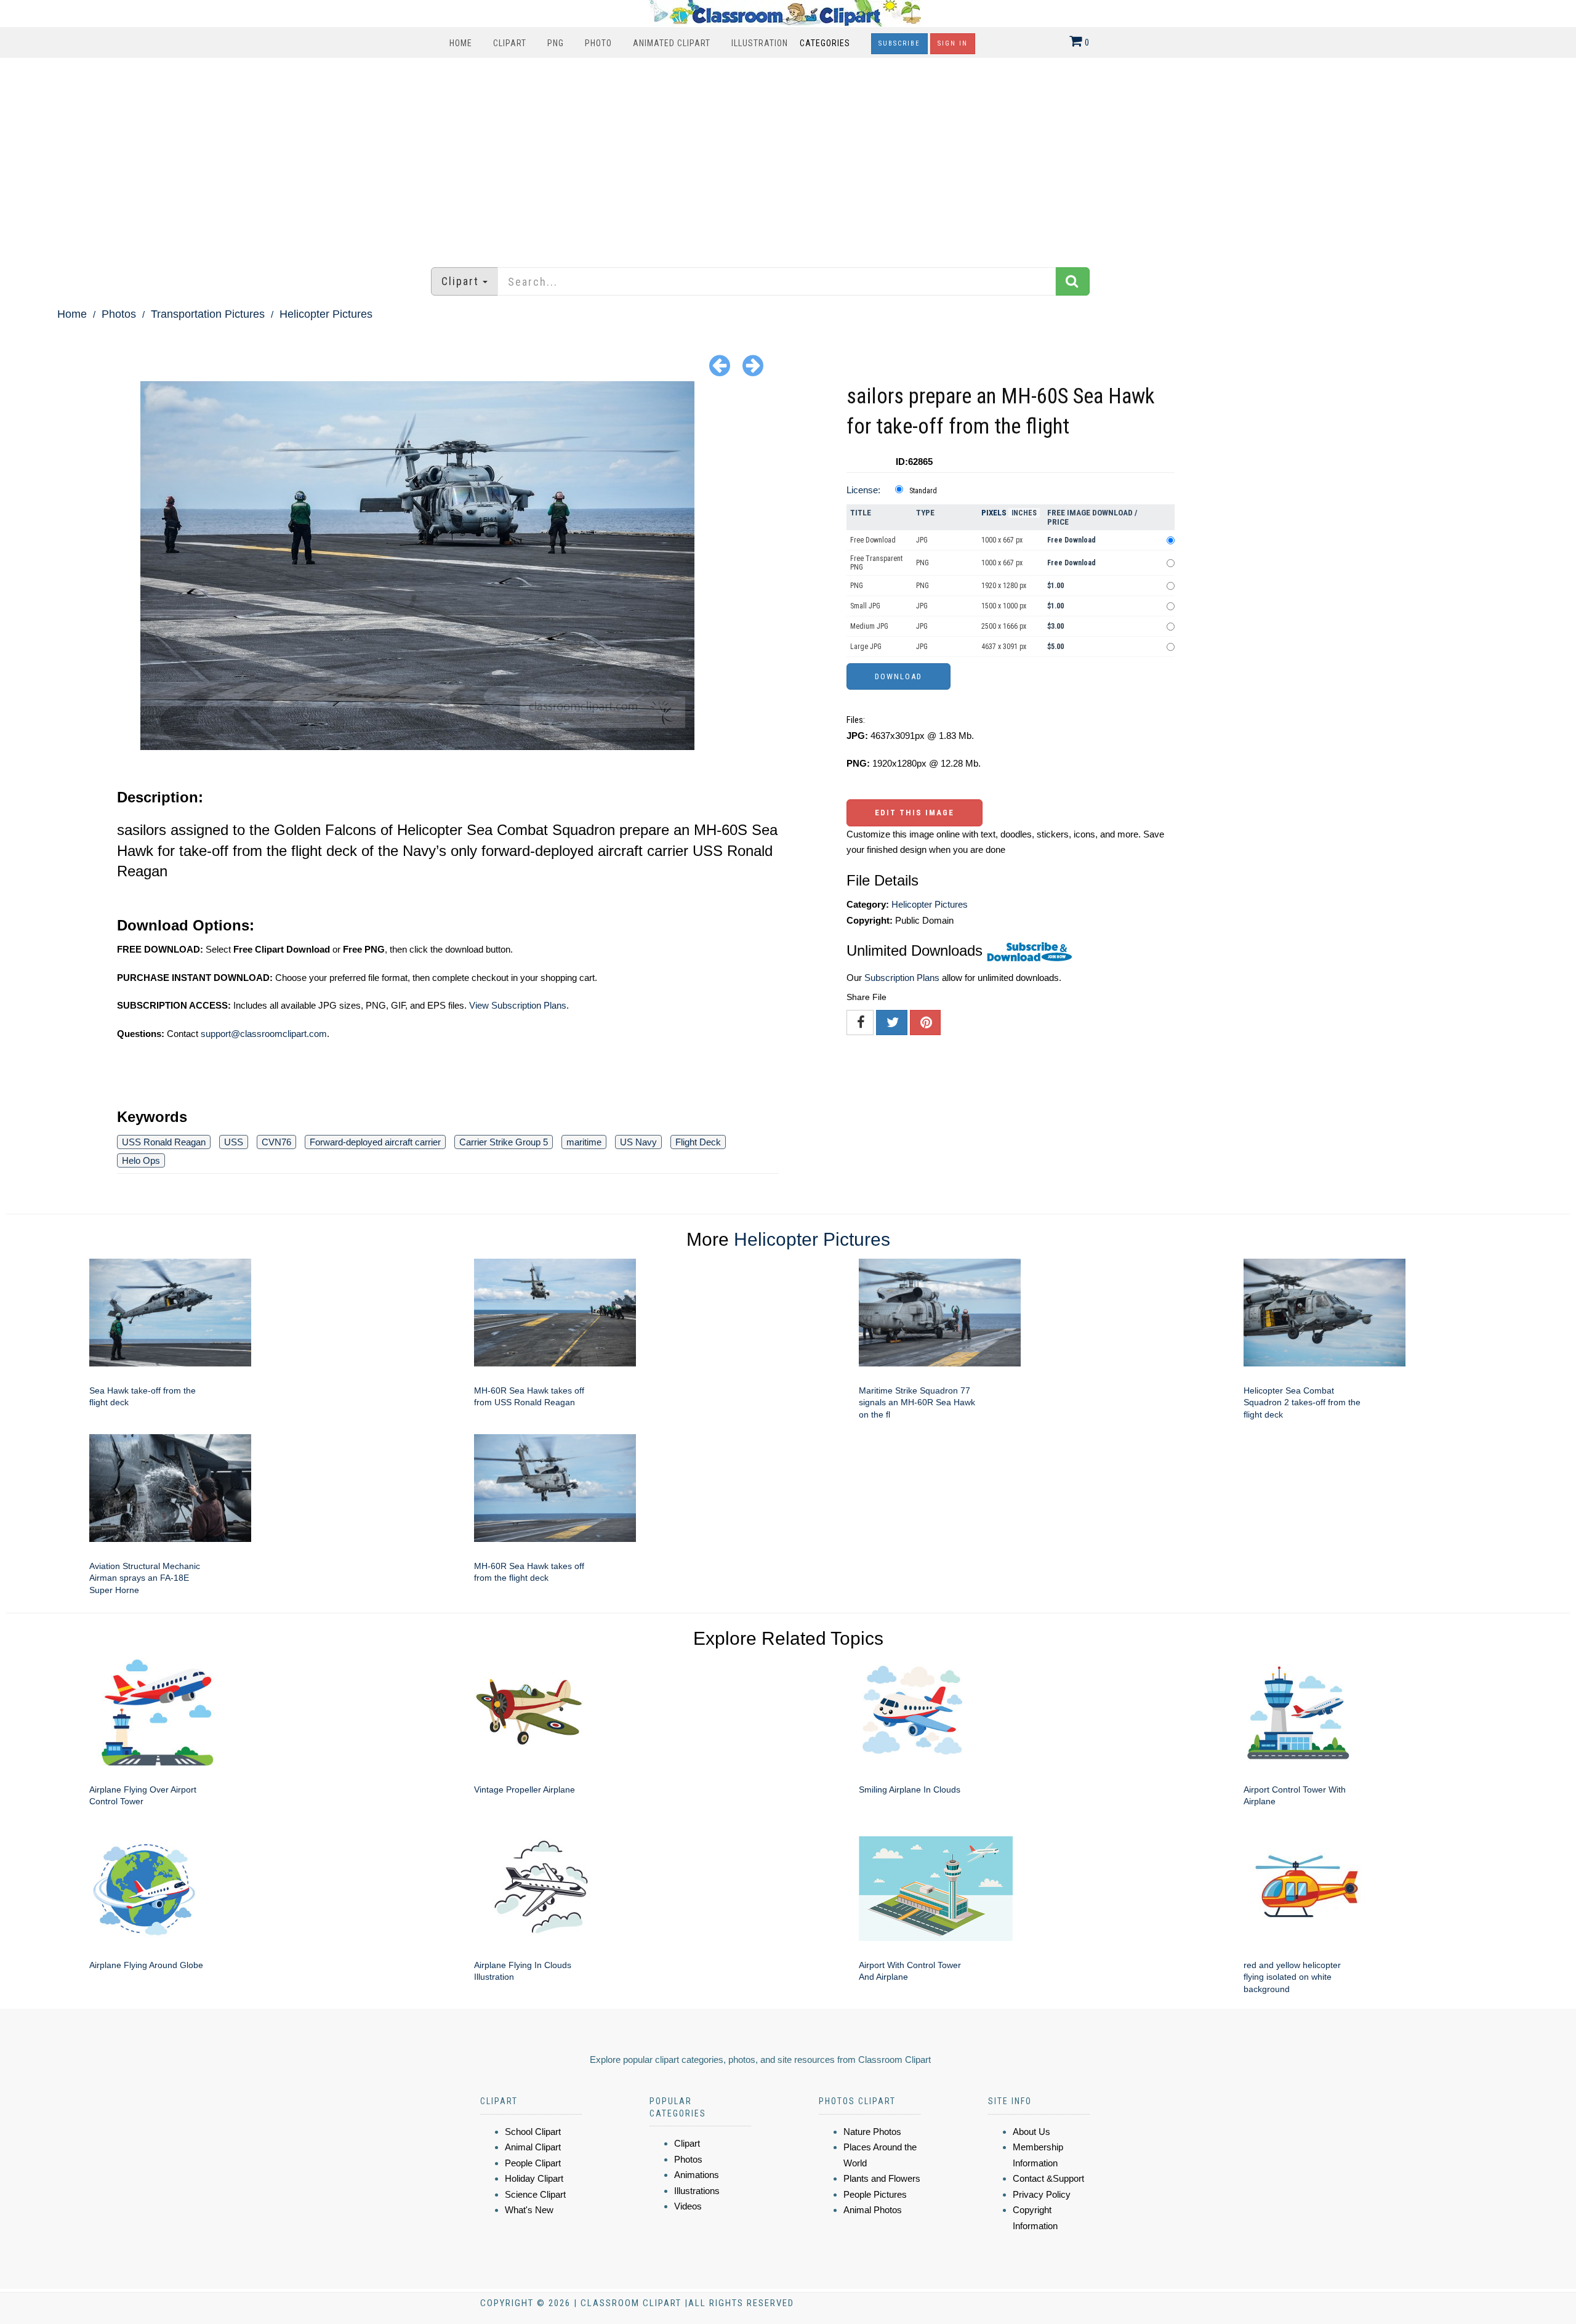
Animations (697, 2175)
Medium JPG (869, 626)
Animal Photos (873, 2210)
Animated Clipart (672, 43)
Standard (923, 491)
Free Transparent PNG (876, 563)
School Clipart (533, 2132)
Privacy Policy (1042, 2194)
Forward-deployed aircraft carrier (375, 1142)
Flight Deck (698, 1142)
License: (863, 490)
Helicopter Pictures (326, 314)
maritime (584, 1142)
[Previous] (720, 365)
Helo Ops (141, 1160)
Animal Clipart (533, 2147)
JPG (922, 540)
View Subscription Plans (518, 1005)
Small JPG (865, 606)
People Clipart (533, 2163)
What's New (529, 2210)
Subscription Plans (902, 978)
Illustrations (697, 2191)
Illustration (760, 43)
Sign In (953, 43)
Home (461, 43)
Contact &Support (1048, 2178)
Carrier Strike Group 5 (504, 1142)
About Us (1031, 2132)
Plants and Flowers (882, 2178)
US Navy (638, 1142)
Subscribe (899, 43)
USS (234, 1142)
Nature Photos (872, 2132)
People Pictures (875, 2194)
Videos (688, 2206)
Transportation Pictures (208, 314)
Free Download (873, 540)
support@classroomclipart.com (264, 1034)
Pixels (994, 513)
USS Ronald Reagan (164, 1142)
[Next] (753, 365)
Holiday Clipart (534, 2178)
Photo (598, 43)
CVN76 (276, 1142)
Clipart (510, 43)
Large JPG (866, 647)
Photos (119, 314)
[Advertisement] (788, 156)
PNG (556, 43)
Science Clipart (535, 2194)
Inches (1024, 513)
